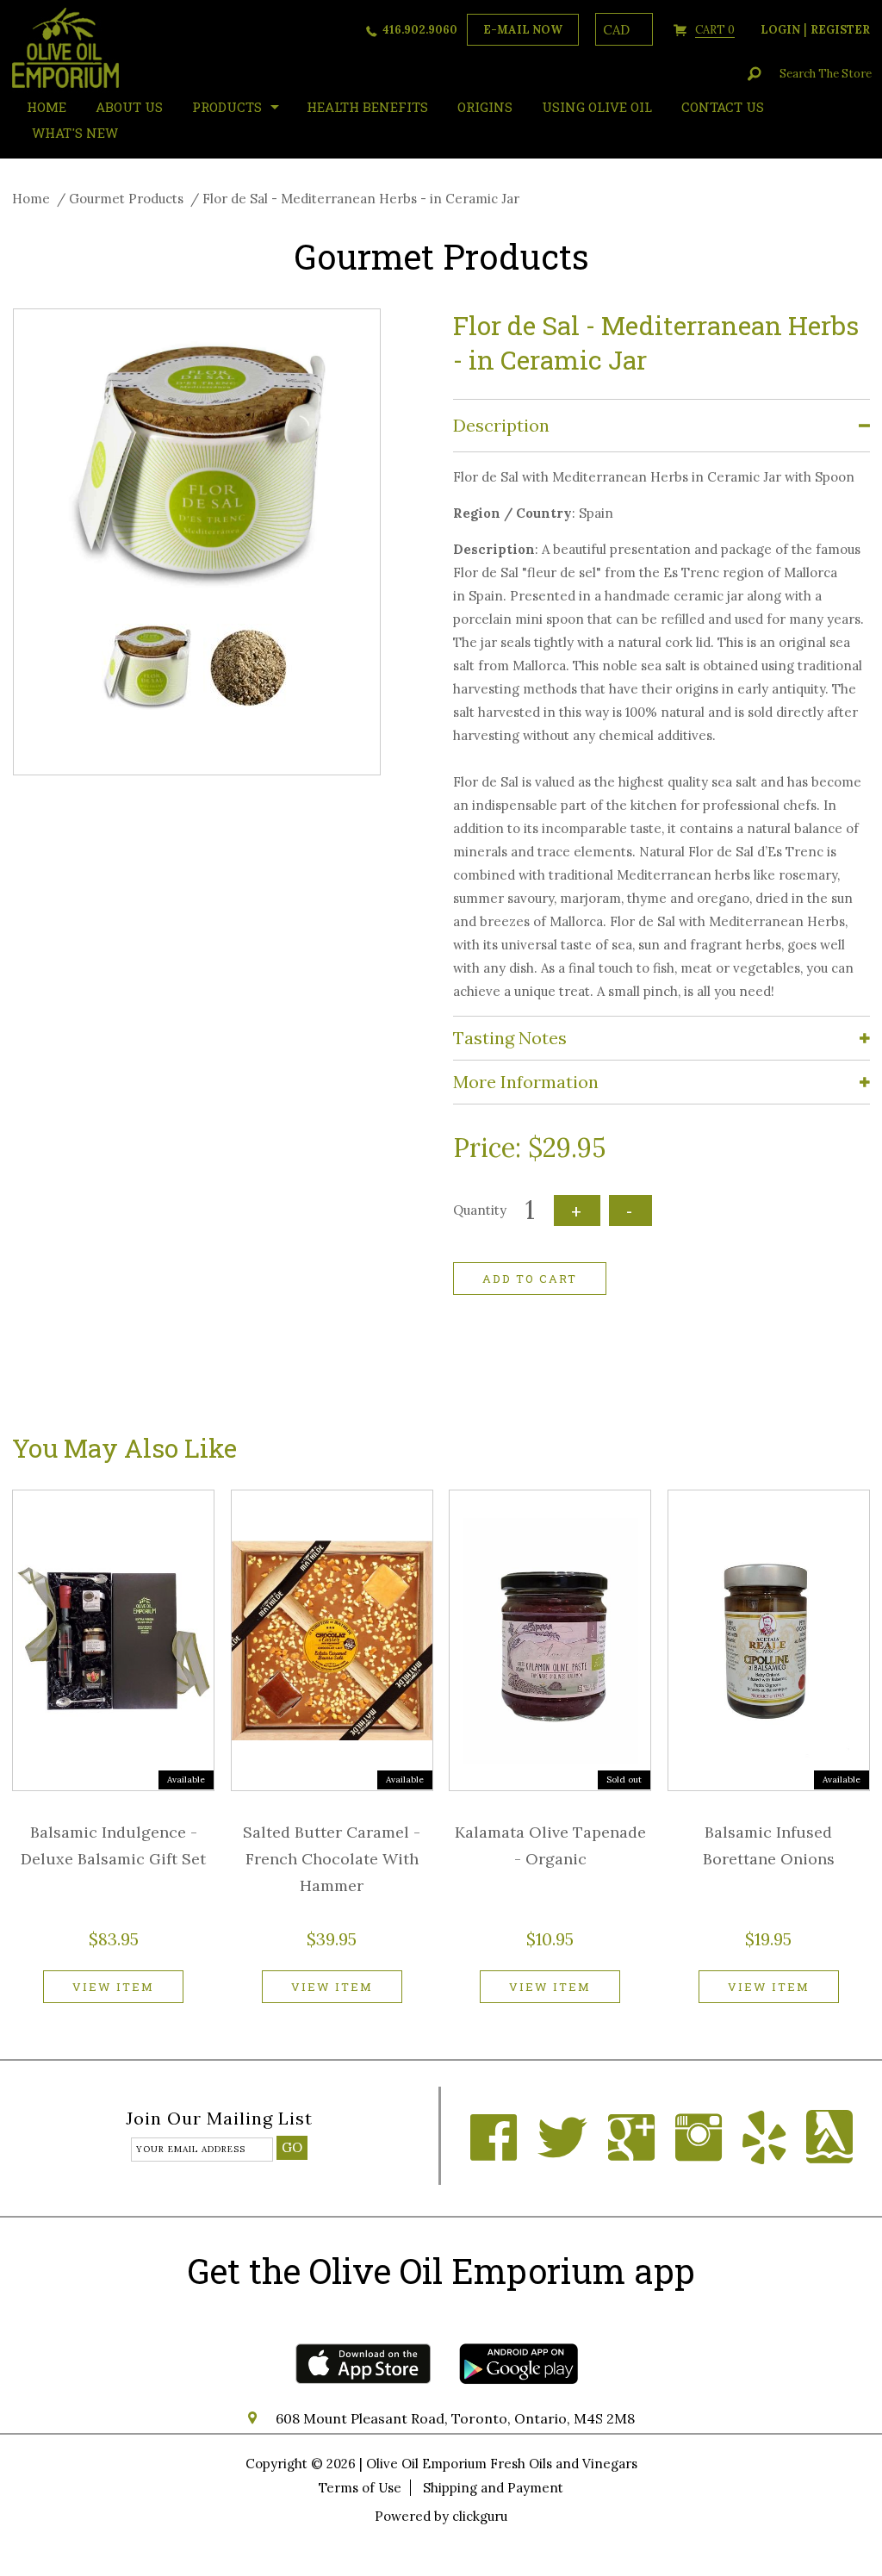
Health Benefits (367, 107)
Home (31, 199)
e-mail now (523, 30)
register (840, 30)
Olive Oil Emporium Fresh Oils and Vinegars (502, 2464)
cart (715, 30)
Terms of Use (360, 2488)
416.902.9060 (420, 30)
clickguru (480, 2516)
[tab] (661, 426)
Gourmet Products (126, 199)
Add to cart (530, 1279)
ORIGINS (485, 107)
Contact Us (723, 107)
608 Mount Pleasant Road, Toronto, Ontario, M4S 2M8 (455, 2418)
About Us (129, 107)
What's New (75, 133)
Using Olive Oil (597, 107)
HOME (47, 107)
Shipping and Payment (493, 2488)
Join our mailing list (219, 2119)
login (780, 30)
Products (227, 107)
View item (113, 1987)
